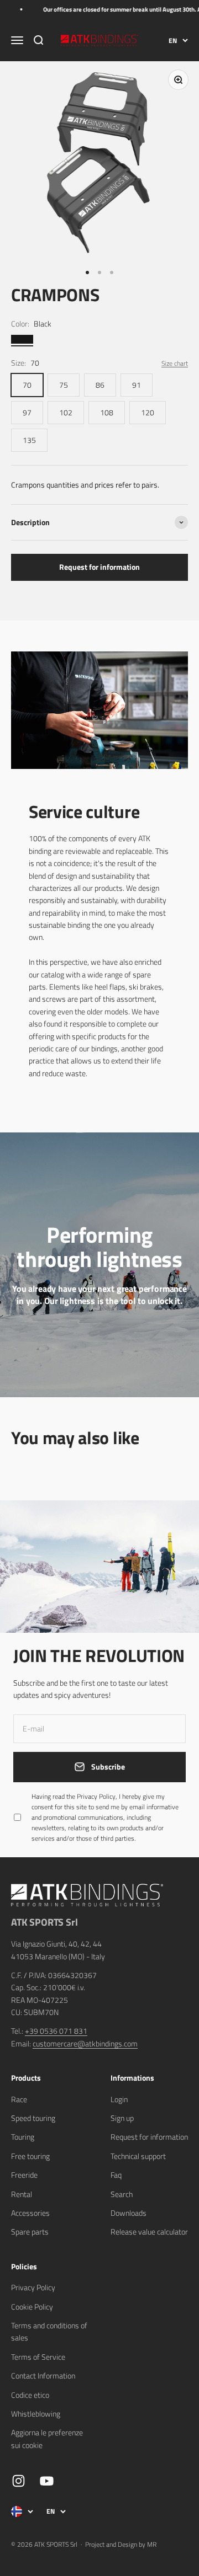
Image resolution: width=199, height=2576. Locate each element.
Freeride (24, 2175)
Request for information (99, 567)
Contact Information (43, 2375)
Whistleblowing (36, 2414)
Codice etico (30, 2395)
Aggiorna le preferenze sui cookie (47, 2438)
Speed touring (33, 2118)
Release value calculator (149, 2232)
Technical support (138, 2156)
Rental (22, 2194)
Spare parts (30, 2232)
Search (122, 2194)
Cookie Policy (32, 2307)
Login (119, 2099)
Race (19, 2099)
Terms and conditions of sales (49, 2331)
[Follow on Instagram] (19, 2481)
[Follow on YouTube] (47, 2481)
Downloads (129, 2213)
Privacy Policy (33, 2287)
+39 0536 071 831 (56, 2031)
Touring (23, 2137)
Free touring (30, 2156)
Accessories (30, 2213)
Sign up (122, 2118)
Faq (116, 2175)
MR (152, 2544)
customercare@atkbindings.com (85, 2043)
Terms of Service (38, 2357)
